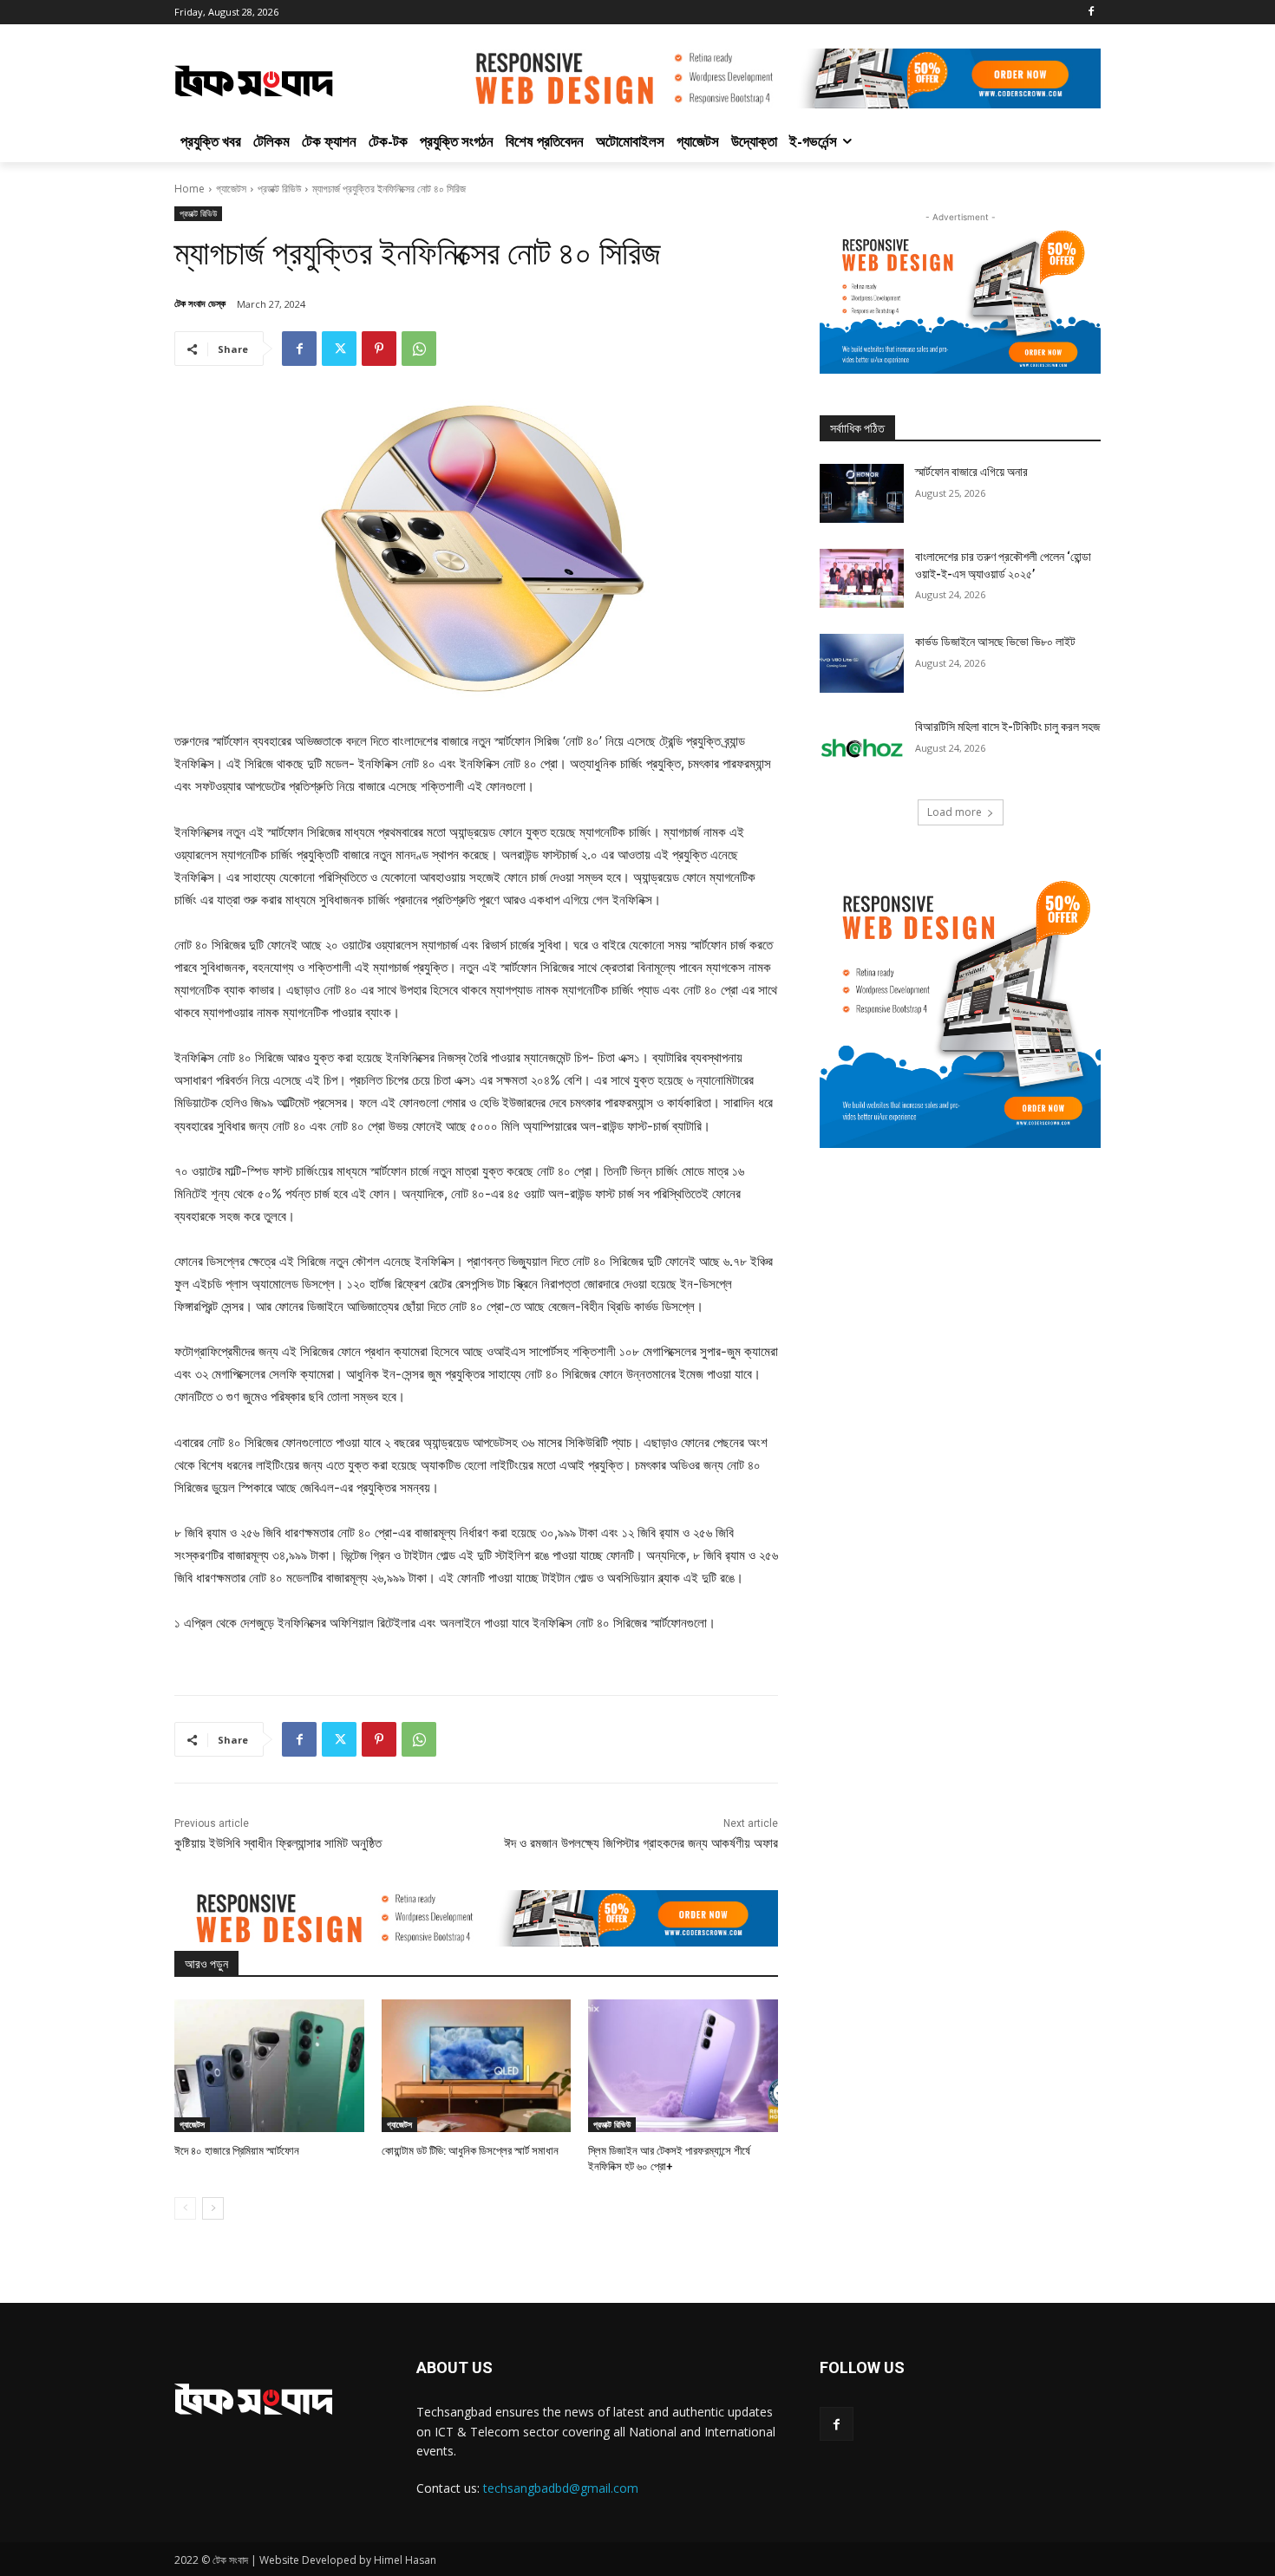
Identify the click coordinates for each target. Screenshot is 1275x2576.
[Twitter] (339, 349)
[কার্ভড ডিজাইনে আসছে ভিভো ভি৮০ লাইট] (862, 663)
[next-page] (213, 2208)
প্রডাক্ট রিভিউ (279, 189)
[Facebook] (1091, 13)
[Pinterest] (379, 349)
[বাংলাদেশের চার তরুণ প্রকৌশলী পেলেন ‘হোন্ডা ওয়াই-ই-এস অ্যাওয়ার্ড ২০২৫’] (862, 578)
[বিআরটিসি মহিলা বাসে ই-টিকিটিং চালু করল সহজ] (862, 748)
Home (190, 189)
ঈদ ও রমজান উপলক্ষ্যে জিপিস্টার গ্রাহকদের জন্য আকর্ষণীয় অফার (641, 1843)
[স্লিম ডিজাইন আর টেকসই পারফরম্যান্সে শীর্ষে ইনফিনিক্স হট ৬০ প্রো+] (683, 2066)
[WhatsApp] (419, 349)
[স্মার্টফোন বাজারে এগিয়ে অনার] (862, 493)
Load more (955, 812)
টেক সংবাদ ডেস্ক (200, 303)
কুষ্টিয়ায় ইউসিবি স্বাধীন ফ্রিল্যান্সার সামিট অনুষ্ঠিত (278, 1843)
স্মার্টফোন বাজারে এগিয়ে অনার (971, 472)
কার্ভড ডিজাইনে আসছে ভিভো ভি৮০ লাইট (995, 642)
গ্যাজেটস (231, 189)
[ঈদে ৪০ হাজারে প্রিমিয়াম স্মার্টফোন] (269, 2066)
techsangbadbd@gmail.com (561, 2488)
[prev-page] (185, 2208)
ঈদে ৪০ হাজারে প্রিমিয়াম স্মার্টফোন (237, 2151)
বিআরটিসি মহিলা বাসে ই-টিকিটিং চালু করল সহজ (1007, 727)
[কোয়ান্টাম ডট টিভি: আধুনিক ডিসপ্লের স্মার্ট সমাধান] (477, 2066)
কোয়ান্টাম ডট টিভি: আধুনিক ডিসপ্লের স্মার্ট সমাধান (470, 2151)
